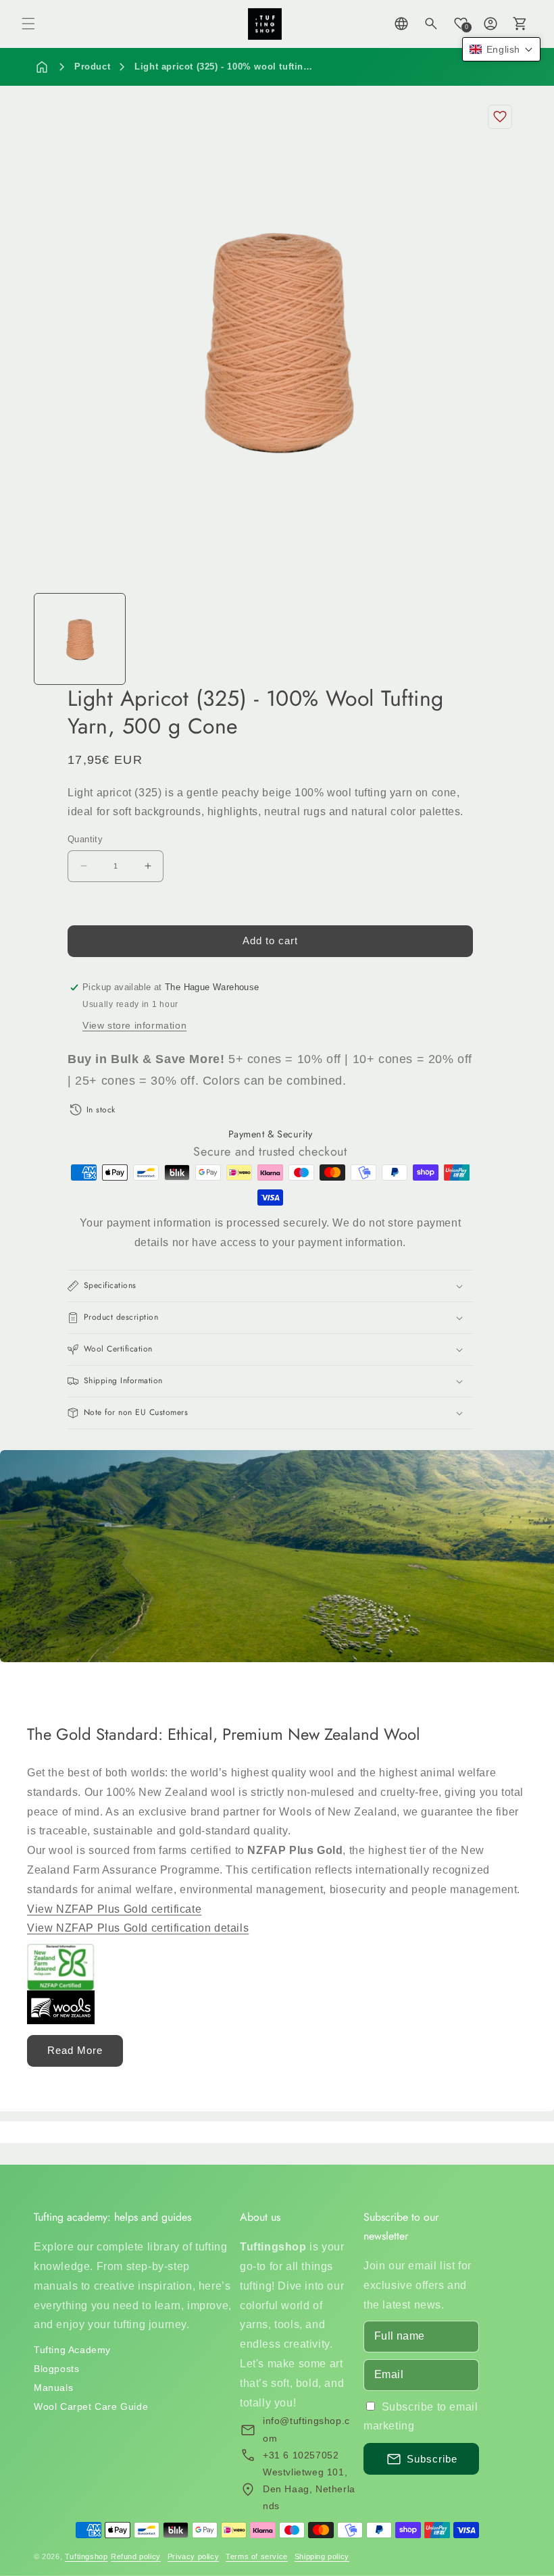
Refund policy (136, 2556)
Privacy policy (193, 2556)
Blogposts (56, 2369)
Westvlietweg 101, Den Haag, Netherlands (309, 2489)
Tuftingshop (86, 2556)
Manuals (53, 2388)
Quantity (85, 839)
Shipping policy (322, 2556)
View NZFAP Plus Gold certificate (114, 1908)
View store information (134, 1025)
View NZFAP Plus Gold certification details (138, 1928)
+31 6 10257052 (301, 2455)
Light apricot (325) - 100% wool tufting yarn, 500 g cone (261, 67)
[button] (28, 24)
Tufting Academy (72, 2350)
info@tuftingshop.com (306, 2429)
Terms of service (257, 2556)
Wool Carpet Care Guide (91, 2406)
